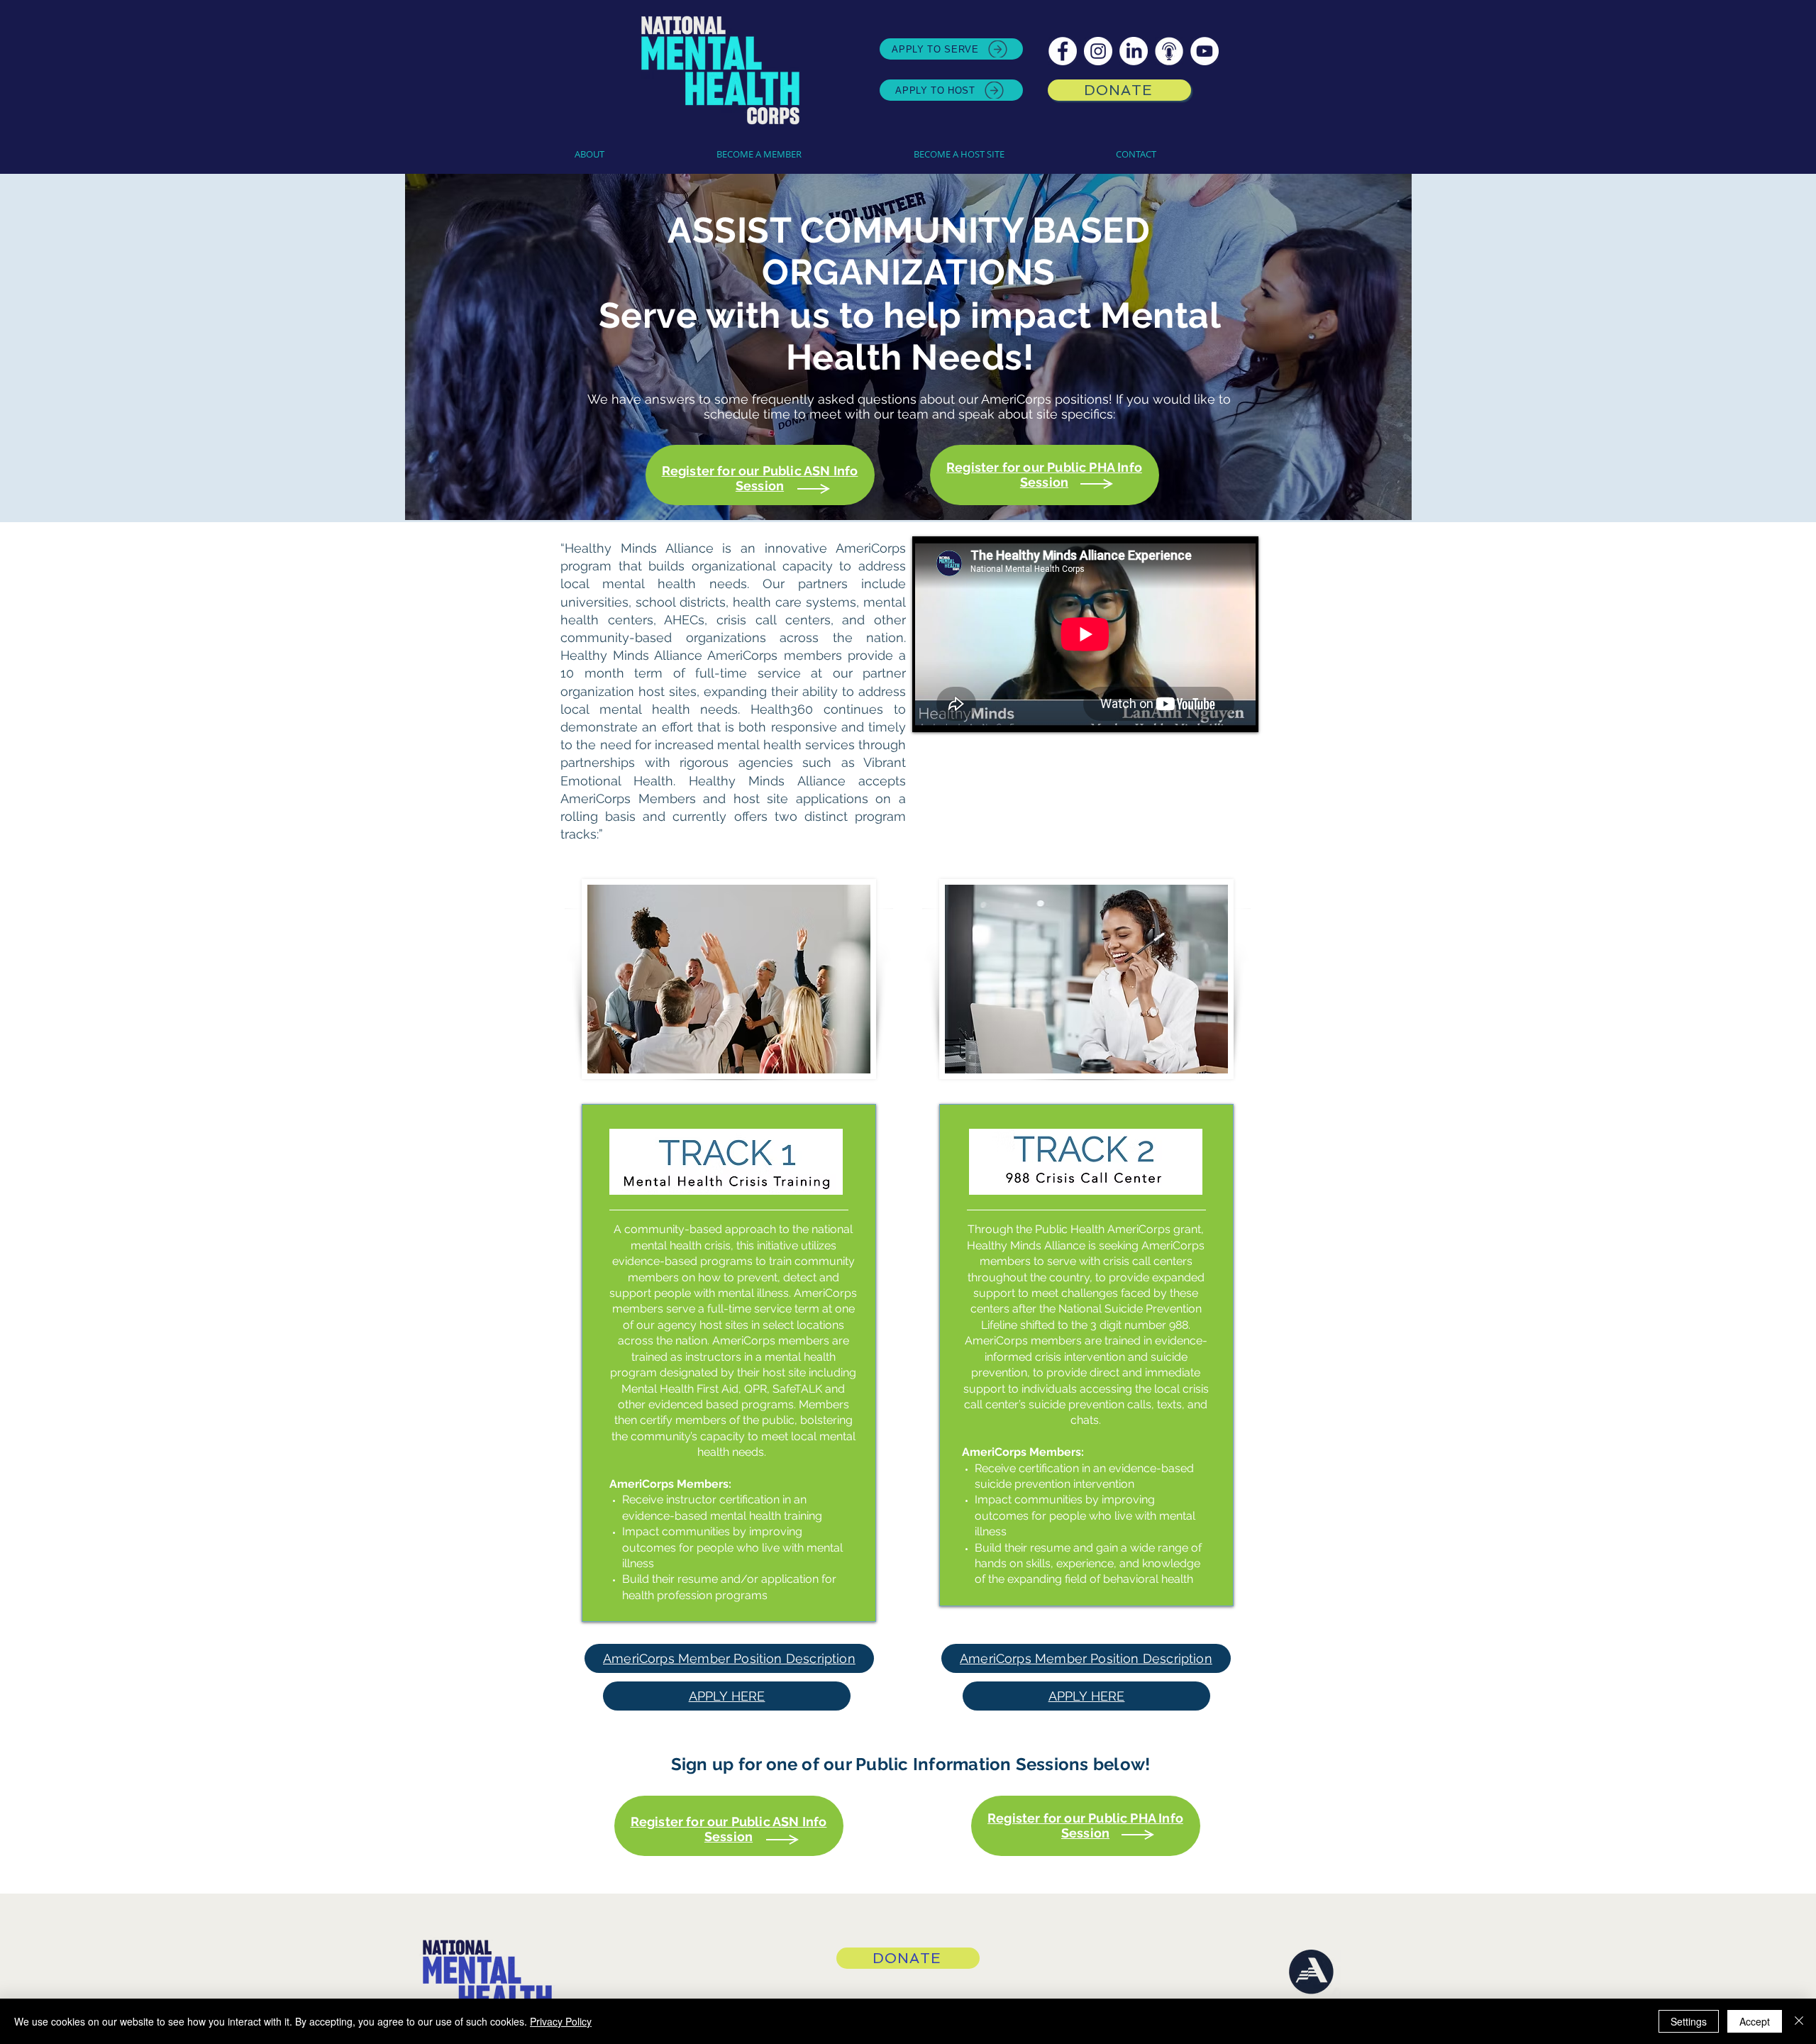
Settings (1689, 2021)
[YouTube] (1205, 51)
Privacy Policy (561, 2021)
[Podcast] (1169, 51)
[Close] (1799, 2021)
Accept (1755, 2021)
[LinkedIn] (1134, 51)
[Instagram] (1098, 51)
